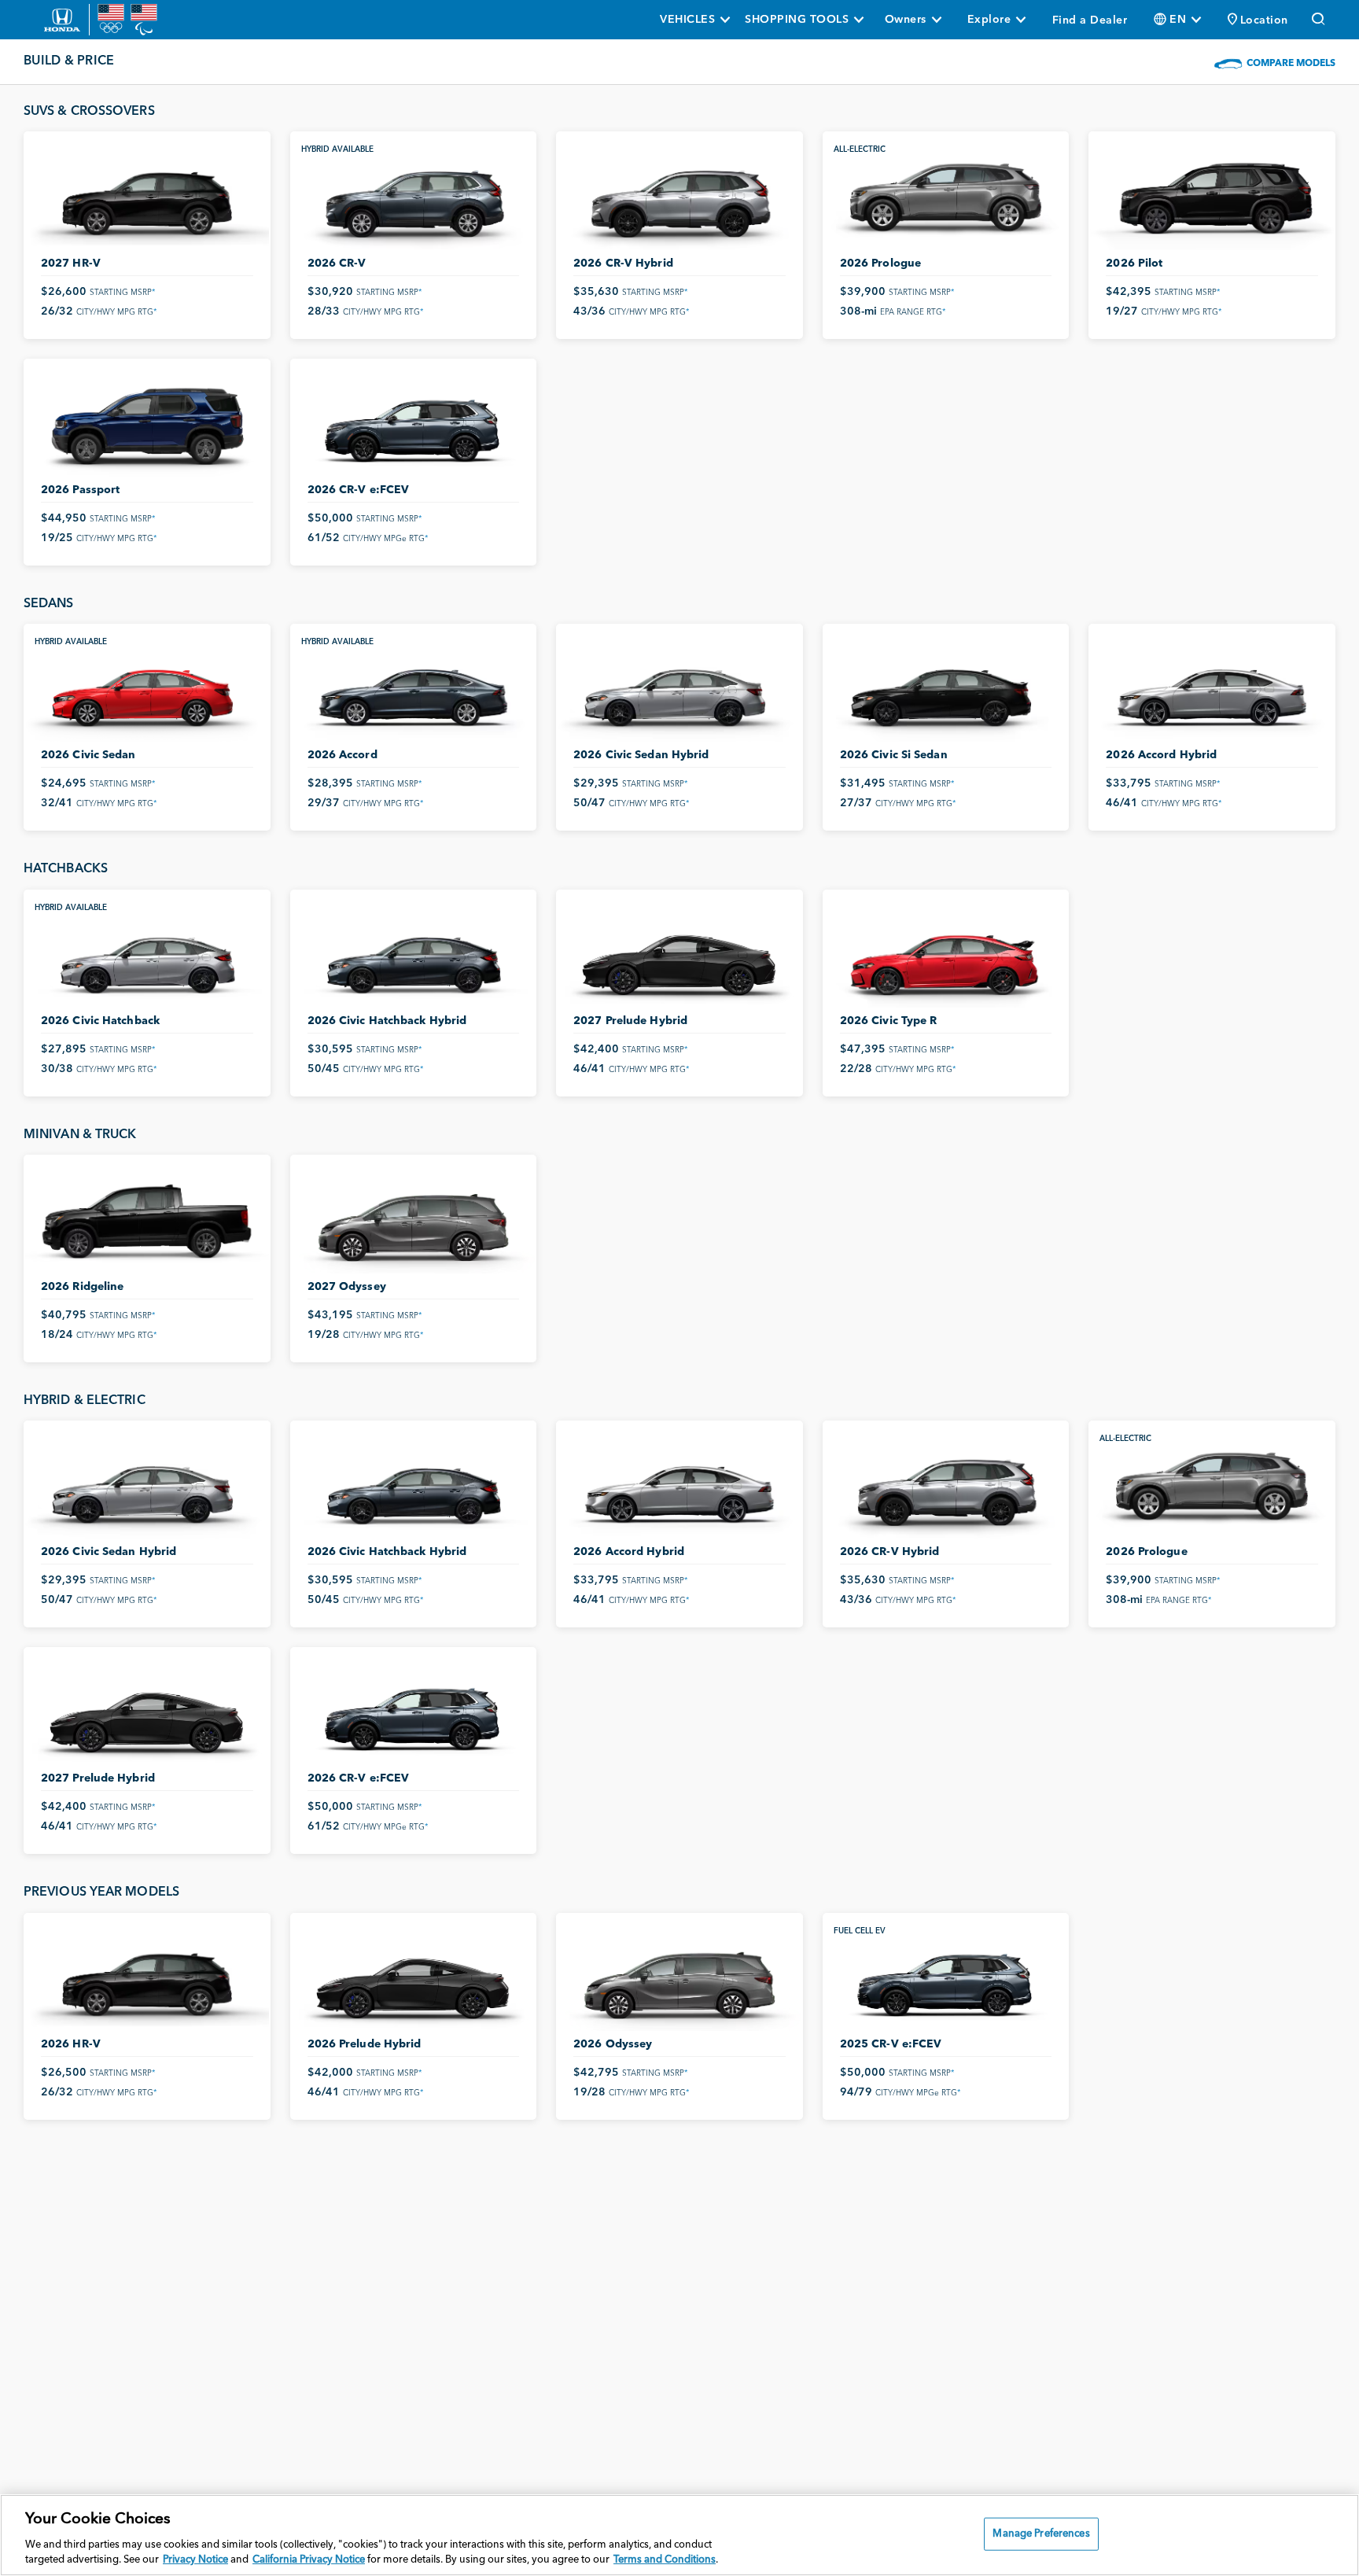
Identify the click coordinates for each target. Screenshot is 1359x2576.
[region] (679, 2535)
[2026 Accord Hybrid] (1212, 689)
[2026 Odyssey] (679, 1979)
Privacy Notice (195, 2560)
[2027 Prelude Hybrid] (679, 955)
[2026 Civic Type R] (946, 955)
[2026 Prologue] (946, 197)
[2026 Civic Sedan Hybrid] (679, 689)
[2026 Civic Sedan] (147, 689)
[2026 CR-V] (414, 197)
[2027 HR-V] (147, 197)
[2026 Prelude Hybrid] (414, 1979)
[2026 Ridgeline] (147, 1220)
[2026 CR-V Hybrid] (679, 197)
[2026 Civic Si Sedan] (946, 689)
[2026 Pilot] (1212, 197)
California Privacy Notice (309, 2560)
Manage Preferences (1041, 2534)
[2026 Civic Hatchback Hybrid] (414, 955)
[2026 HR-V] (147, 1979)
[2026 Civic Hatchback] (147, 955)
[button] (1258, 20)
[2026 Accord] (414, 689)
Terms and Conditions (665, 2560)
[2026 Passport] (147, 424)
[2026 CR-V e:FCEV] (414, 424)
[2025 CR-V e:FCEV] (946, 1979)
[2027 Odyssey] (414, 1220)
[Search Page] (1320, 20)
